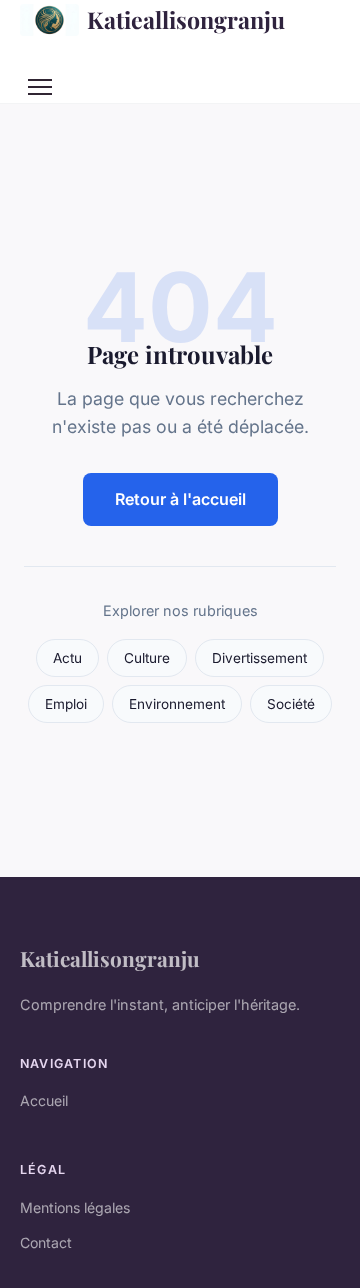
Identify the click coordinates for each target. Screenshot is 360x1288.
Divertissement (259, 658)
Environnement (177, 704)
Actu (67, 658)
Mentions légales (75, 1207)
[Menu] (40, 87)
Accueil (44, 1100)
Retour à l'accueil (180, 499)
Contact (46, 1242)
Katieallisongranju (186, 19)
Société (291, 704)
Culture (147, 658)
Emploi (66, 704)
